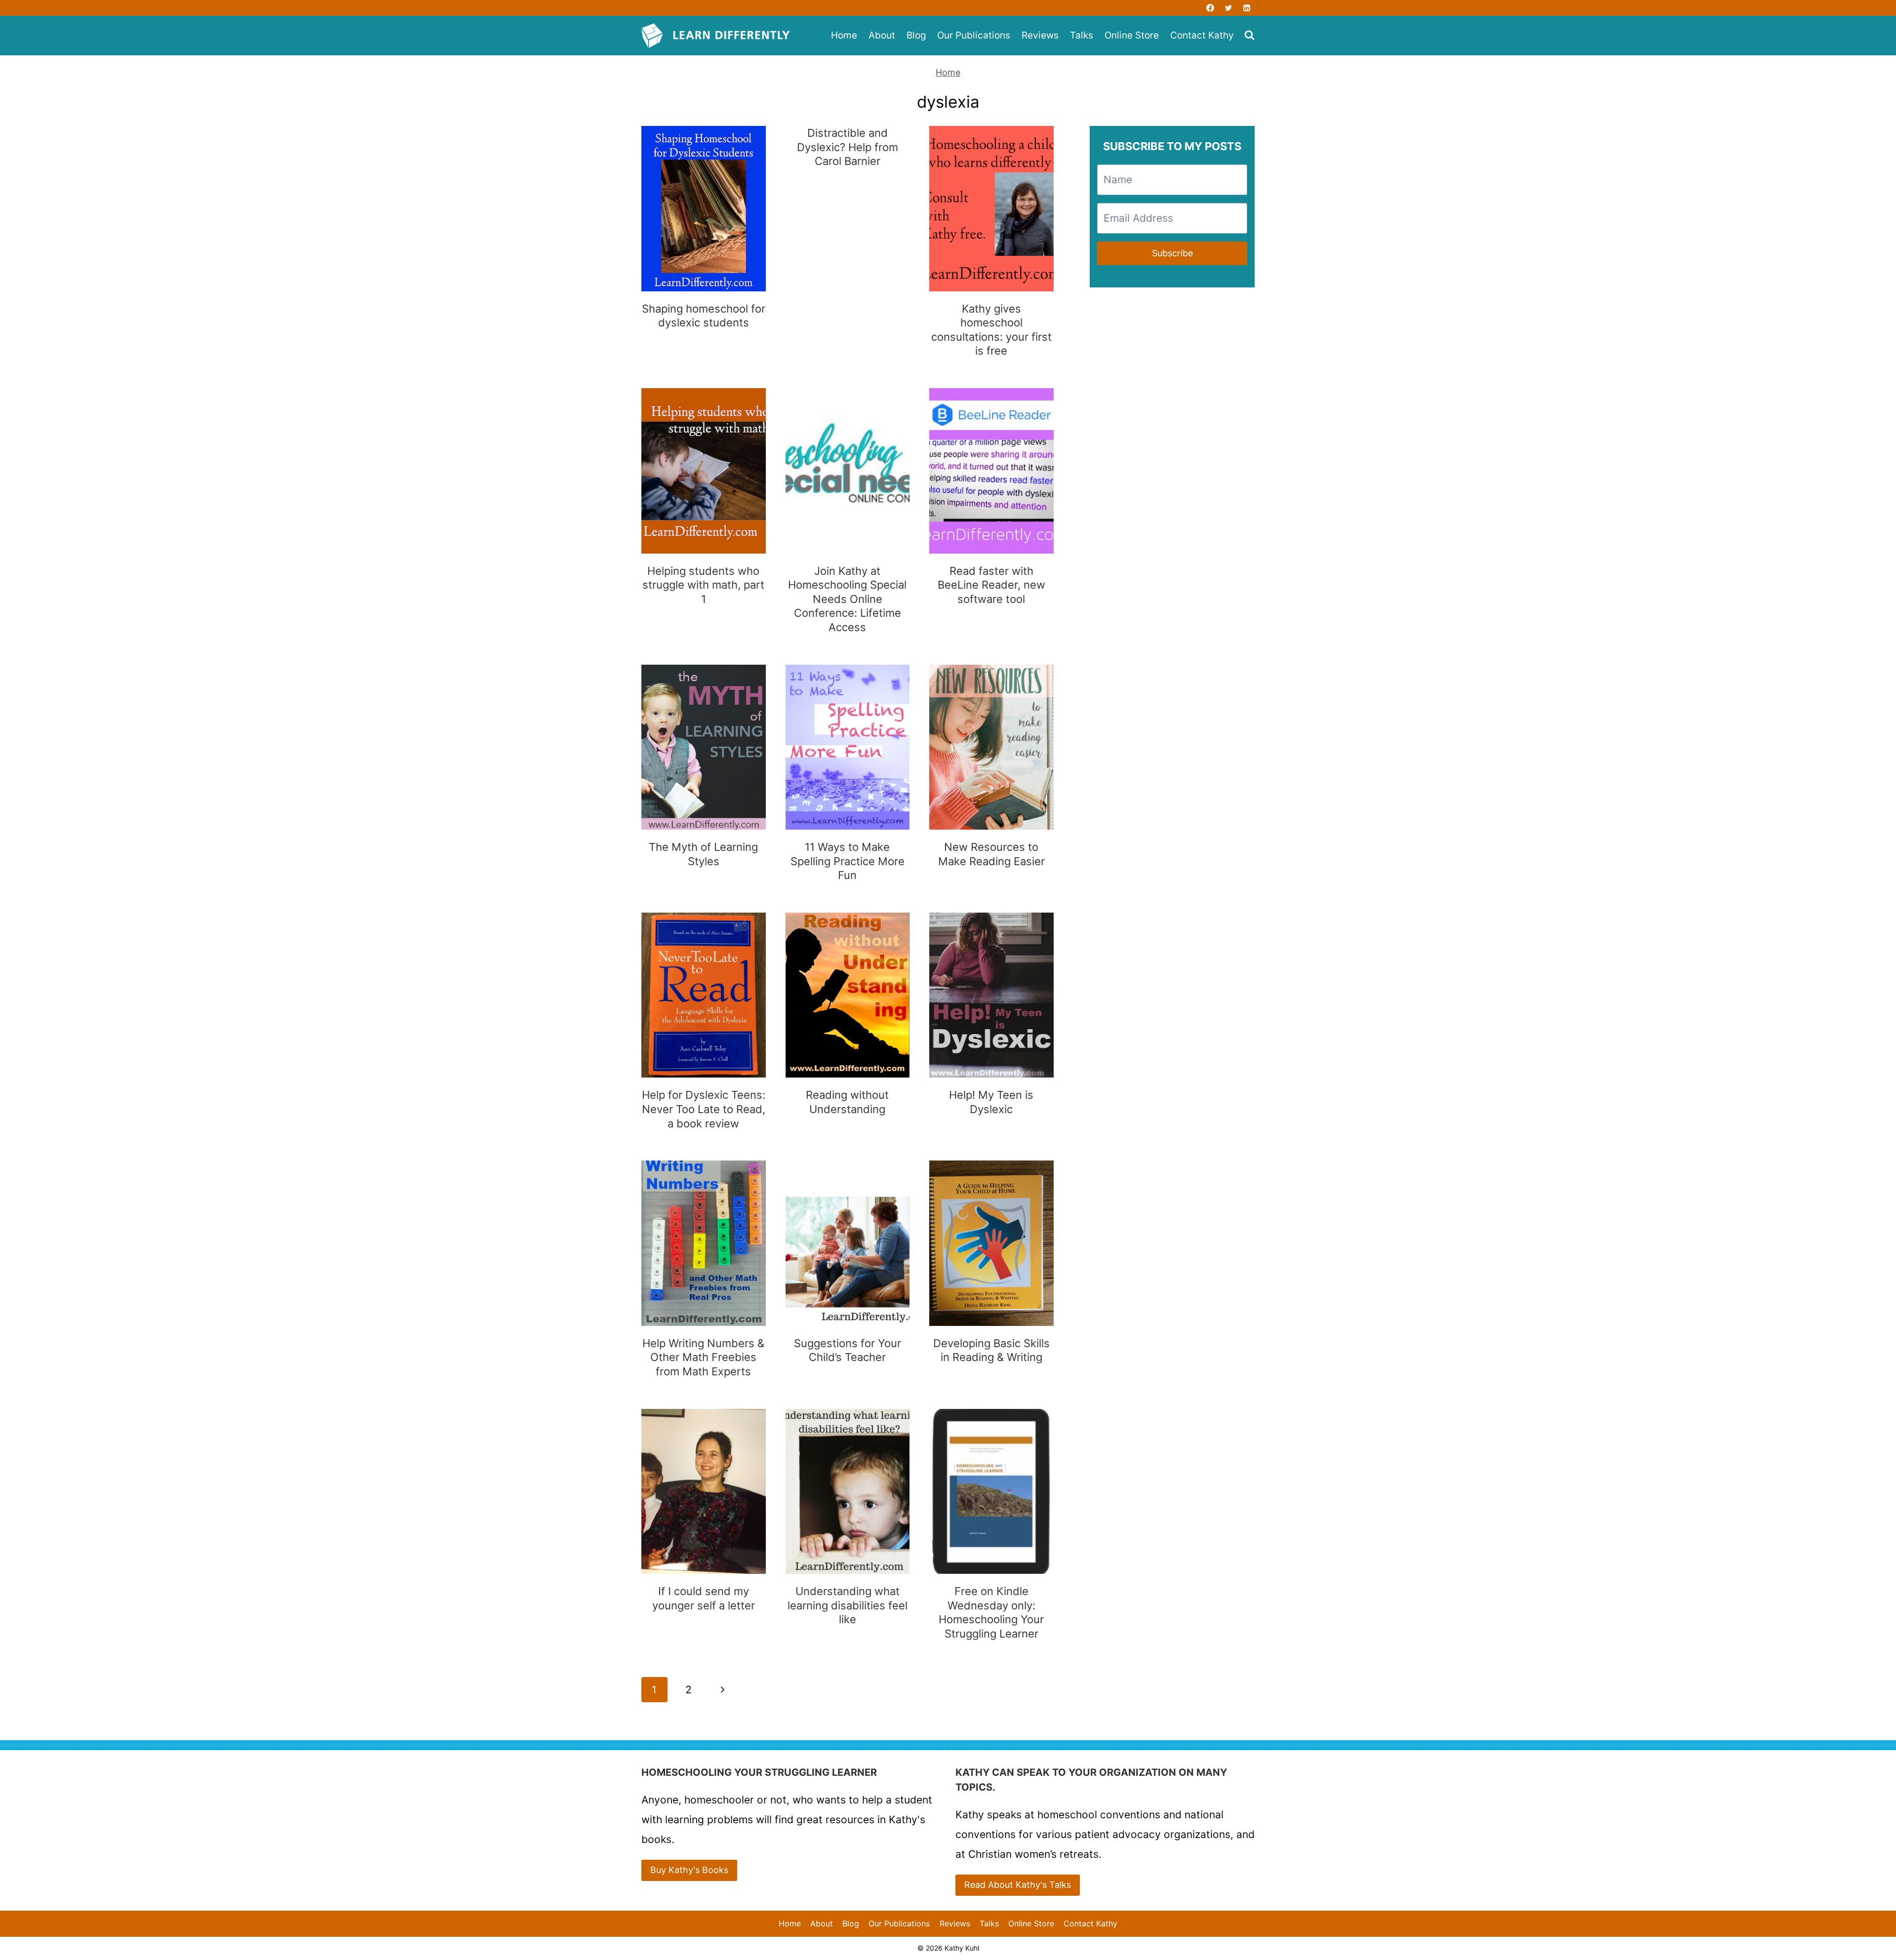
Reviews (1040, 35)
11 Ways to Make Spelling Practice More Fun (848, 861)
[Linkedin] (1247, 8)
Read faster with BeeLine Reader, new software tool (991, 585)
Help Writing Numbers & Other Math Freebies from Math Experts (703, 1357)
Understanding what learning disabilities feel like (848, 1605)
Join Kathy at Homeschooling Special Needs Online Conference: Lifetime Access (847, 599)
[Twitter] (1228, 8)
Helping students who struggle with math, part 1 (703, 585)
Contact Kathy (1202, 35)
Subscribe (1172, 253)
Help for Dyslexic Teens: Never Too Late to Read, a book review (704, 1109)
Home (844, 35)
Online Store (1132, 35)
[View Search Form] (1249, 36)
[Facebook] (1210, 8)
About (882, 35)
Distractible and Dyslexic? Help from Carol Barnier (848, 147)
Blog (916, 35)
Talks (1082, 35)
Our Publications (974, 35)
